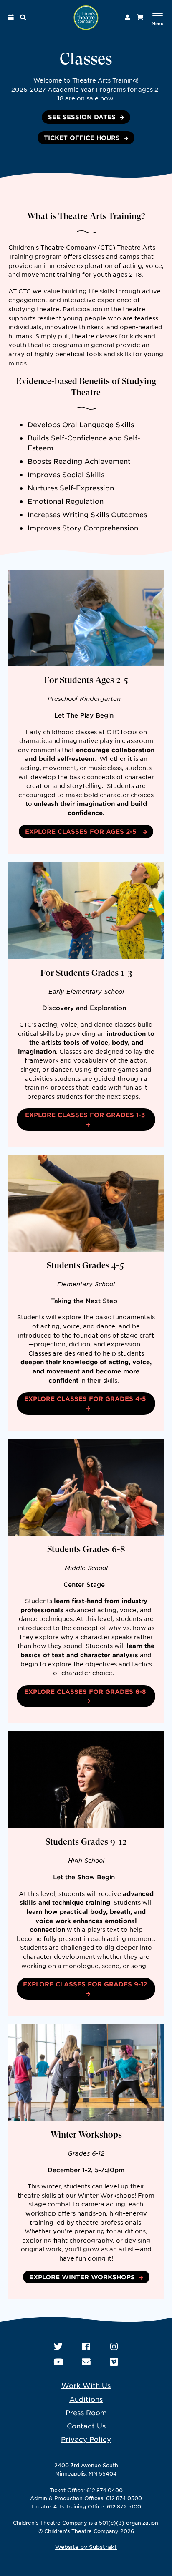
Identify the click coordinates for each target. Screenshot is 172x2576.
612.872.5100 (124, 2506)
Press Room (86, 2412)
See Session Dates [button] (82, 117)
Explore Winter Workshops (82, 2277)
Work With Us (86, 2385)
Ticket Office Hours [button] (82, 138)
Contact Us (86, 2426)
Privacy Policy (86, 2439)
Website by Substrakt (86, 2547)
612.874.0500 (124, 2498)
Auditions (86, 2399)
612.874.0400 (105, 2490)
